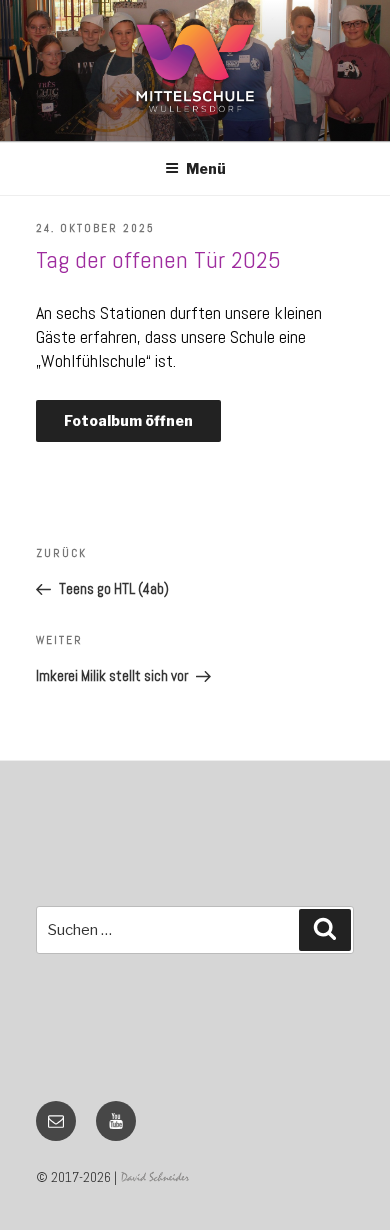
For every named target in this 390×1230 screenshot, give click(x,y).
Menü (206, 168)
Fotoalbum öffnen (128, 420)
